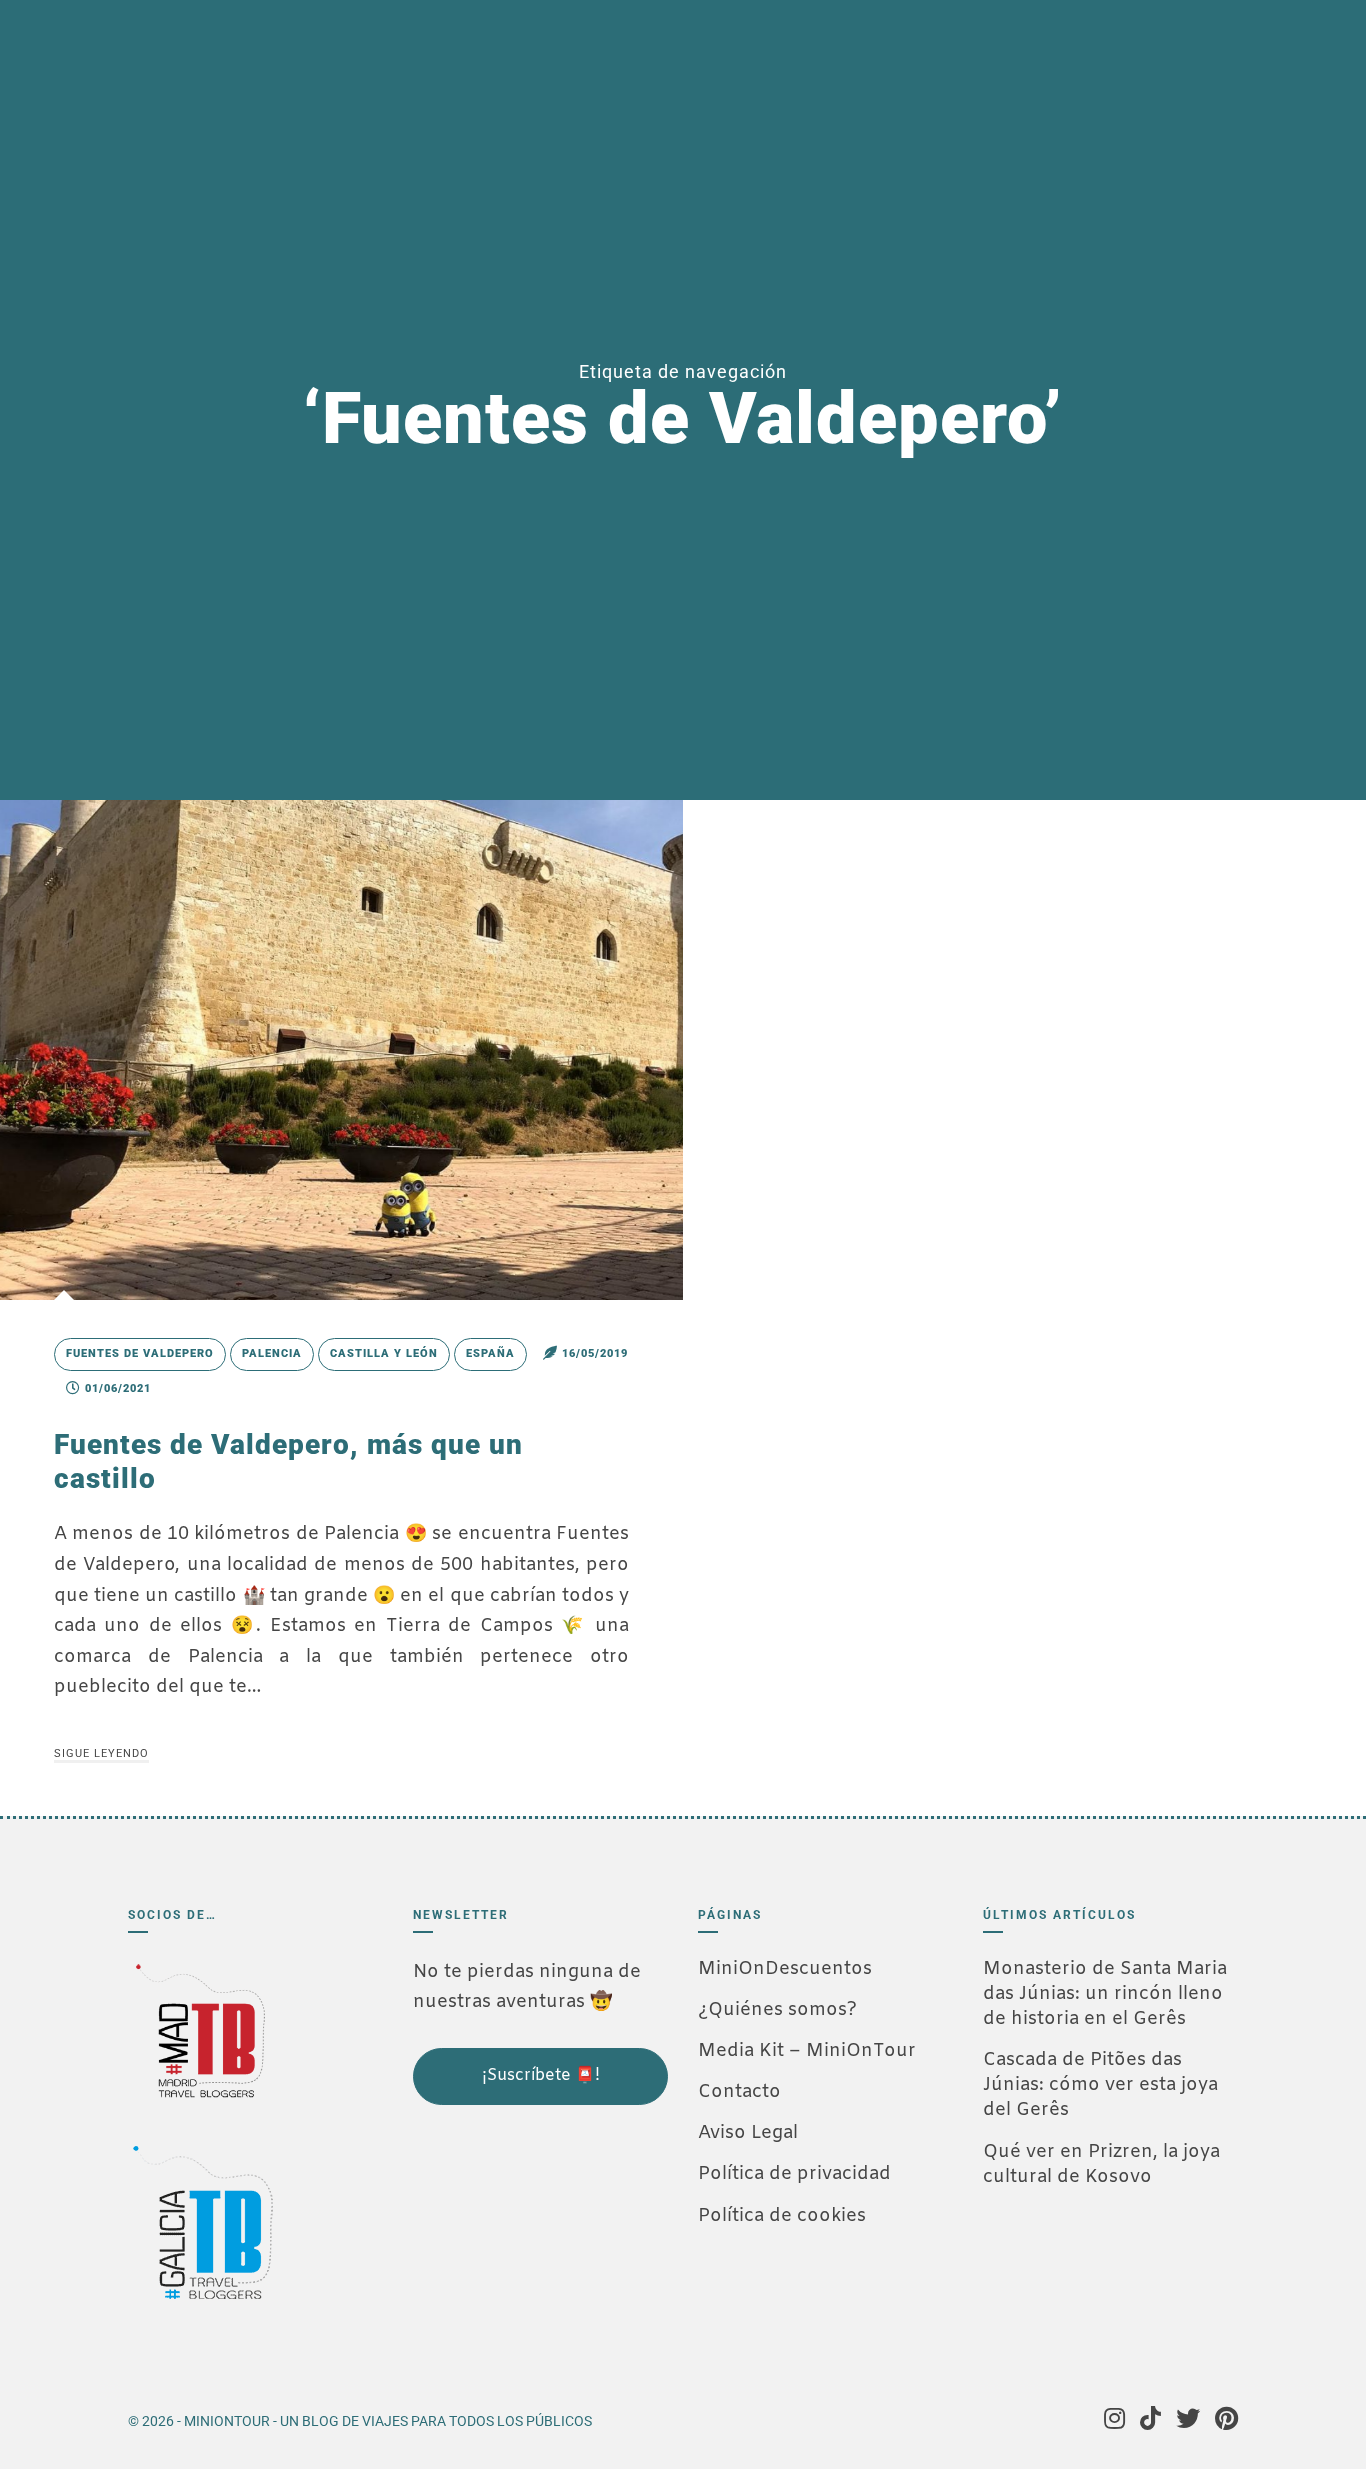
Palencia (272, 1353)
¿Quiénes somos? (777, 2010)
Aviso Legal (748, 2133)
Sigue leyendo (101, 1753)
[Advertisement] (513, 2241)
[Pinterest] (1226, 2421)
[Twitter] (1188, 2421)
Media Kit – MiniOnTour (807, 2051)
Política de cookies (782, 2216)
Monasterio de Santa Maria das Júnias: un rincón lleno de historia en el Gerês (1105, 1994)
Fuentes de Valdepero (140, 1353)
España (490, 1353)
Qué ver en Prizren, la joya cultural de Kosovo (1101, 2164)
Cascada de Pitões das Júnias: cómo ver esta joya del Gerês (1100, 2085)
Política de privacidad (794, 2174)
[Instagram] (1114, 2421)
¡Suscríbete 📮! (541, 2075)
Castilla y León (384, 1353)
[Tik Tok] (1150, 2421)
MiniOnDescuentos (785, 1969)
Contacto (739, 2092)
